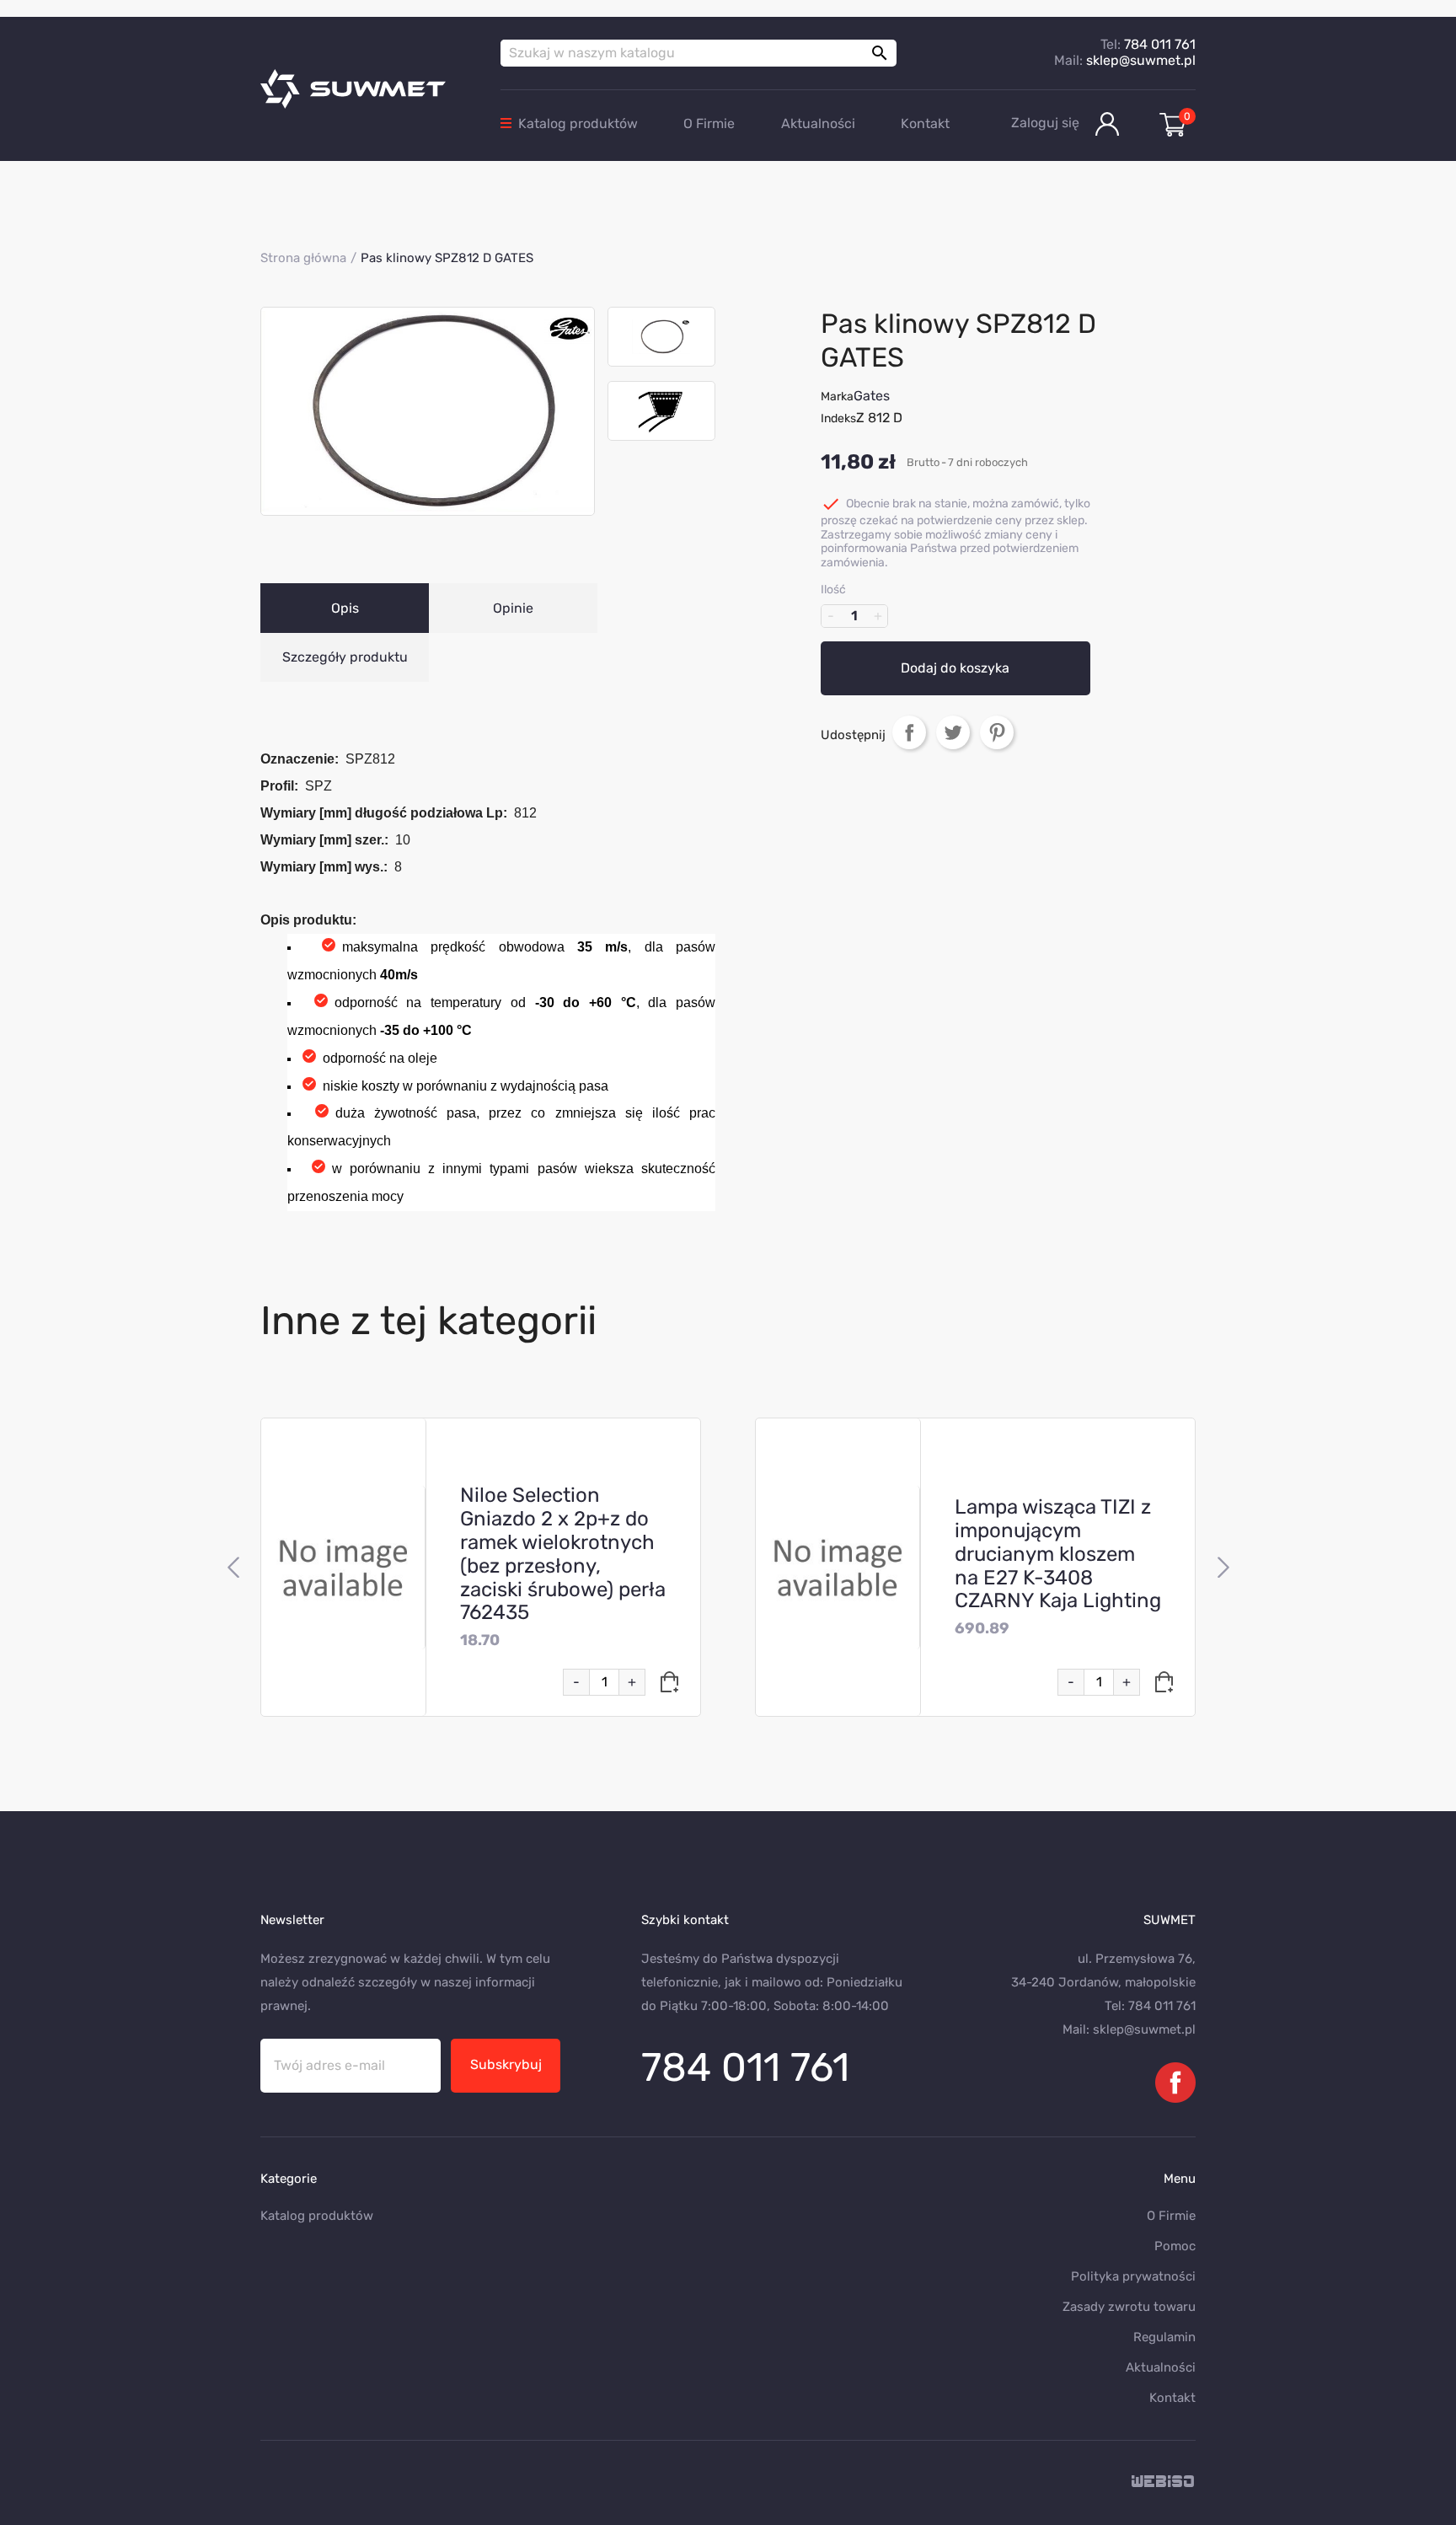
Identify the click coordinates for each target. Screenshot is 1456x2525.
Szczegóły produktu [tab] (345, 657)
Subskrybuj (506, 2064)
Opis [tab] (345, 608)
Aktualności (818, 123)
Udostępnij (909, 732)
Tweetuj (953, 732)
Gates (872, 396)
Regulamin (1164, 2337)
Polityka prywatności (1133, 2276)
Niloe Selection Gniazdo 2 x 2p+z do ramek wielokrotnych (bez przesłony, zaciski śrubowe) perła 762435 (563, 1554)
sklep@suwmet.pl (1141, 60)
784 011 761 (1160, 44)
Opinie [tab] (513, 608)
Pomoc (1175, 2246)
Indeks (838, 418)
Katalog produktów (578, 123)
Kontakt (925, 123)
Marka (837, 397)
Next (1223, 1568)
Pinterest (997, 732)
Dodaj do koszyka (955, 668)
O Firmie (709, 123)
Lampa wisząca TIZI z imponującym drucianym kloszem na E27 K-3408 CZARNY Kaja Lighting (1058, 1554)
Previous (233, 1568)
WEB (1164, 2482)
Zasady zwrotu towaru (1129, 2307)
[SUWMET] (368, 89)
